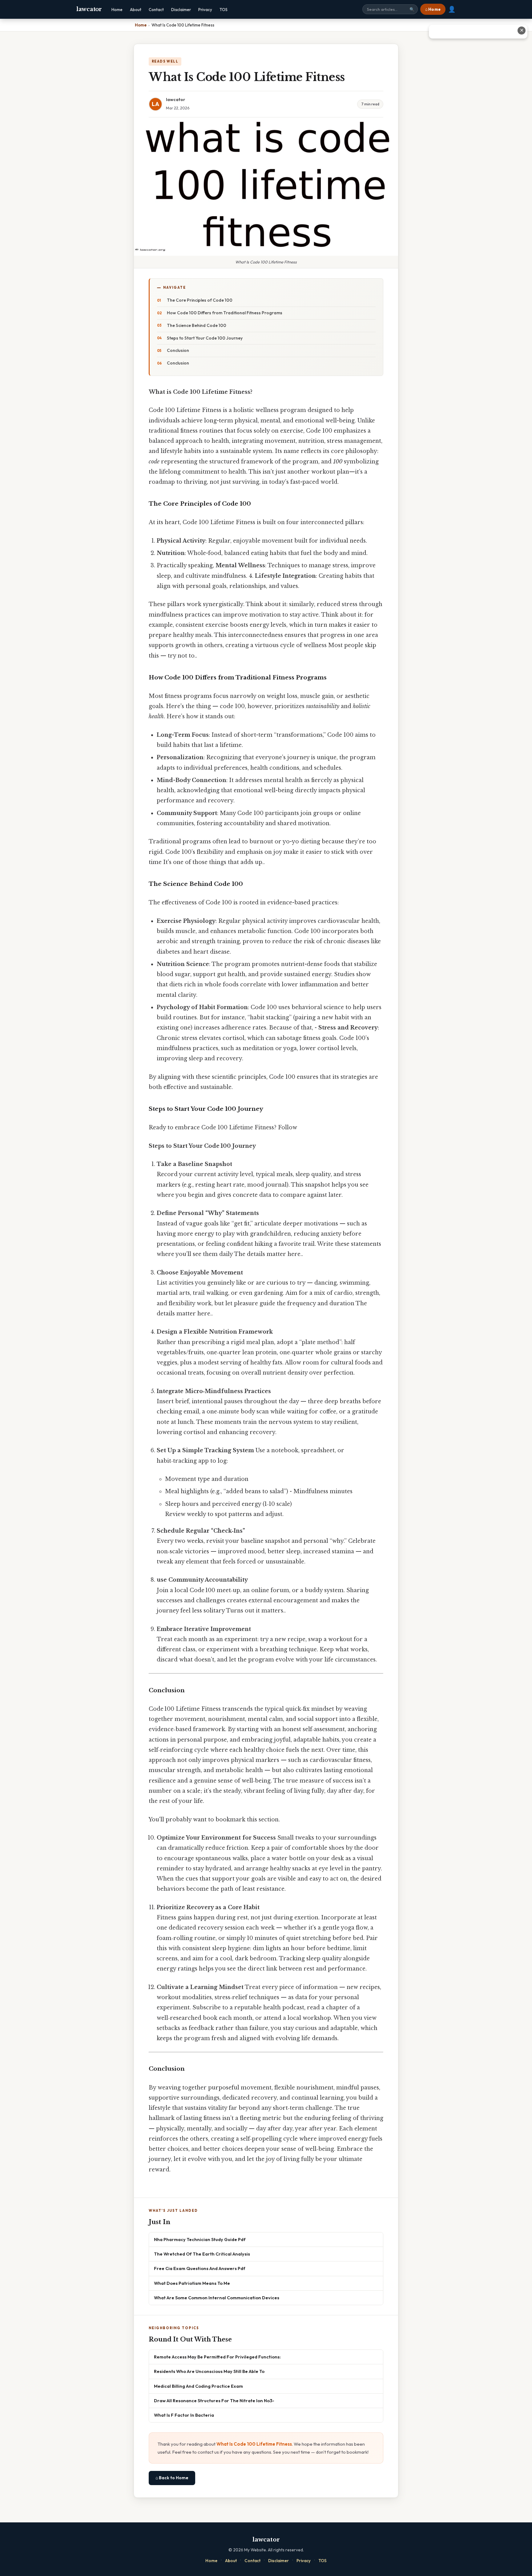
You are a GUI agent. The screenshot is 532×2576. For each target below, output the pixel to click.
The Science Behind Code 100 (197, 325)
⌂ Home (433, 9)
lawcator (89, 9)
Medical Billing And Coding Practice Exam (198, 2386)
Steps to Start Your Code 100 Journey (205, 338)
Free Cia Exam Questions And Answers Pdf (200, 2268)
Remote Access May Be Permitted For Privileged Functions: (217, 2357)
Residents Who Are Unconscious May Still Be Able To (209, 2371)
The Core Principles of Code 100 (200, 300)
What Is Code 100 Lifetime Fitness (254, 2444)
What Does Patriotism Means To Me (192, 2283)
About (136, 10)
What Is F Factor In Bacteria (184, 2415)
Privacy (205, 10)
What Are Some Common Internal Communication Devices (217, 2298)
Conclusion (178, 350)
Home (117, 10)
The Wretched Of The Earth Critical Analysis (202, 2254)
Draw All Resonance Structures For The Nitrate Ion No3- (214, 2401)
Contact (156, 10)
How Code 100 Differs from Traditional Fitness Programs (225, 313)
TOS (224, 10)
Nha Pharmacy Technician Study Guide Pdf (200, 2239)
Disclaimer (181, 10)
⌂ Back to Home (172, 2478)
